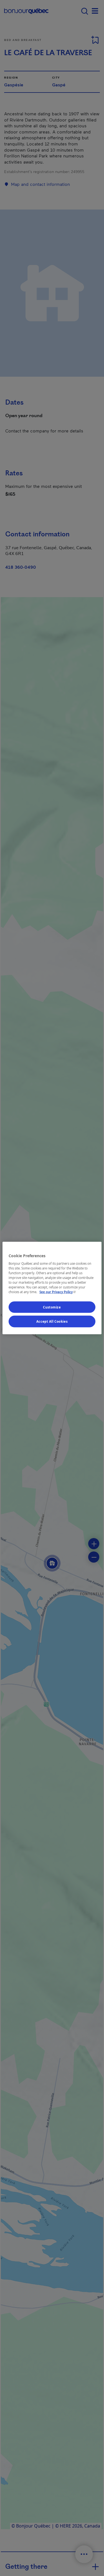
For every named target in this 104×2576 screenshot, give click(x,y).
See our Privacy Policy (58, 1292)
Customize (52, 1307)
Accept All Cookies (52, 1321)
